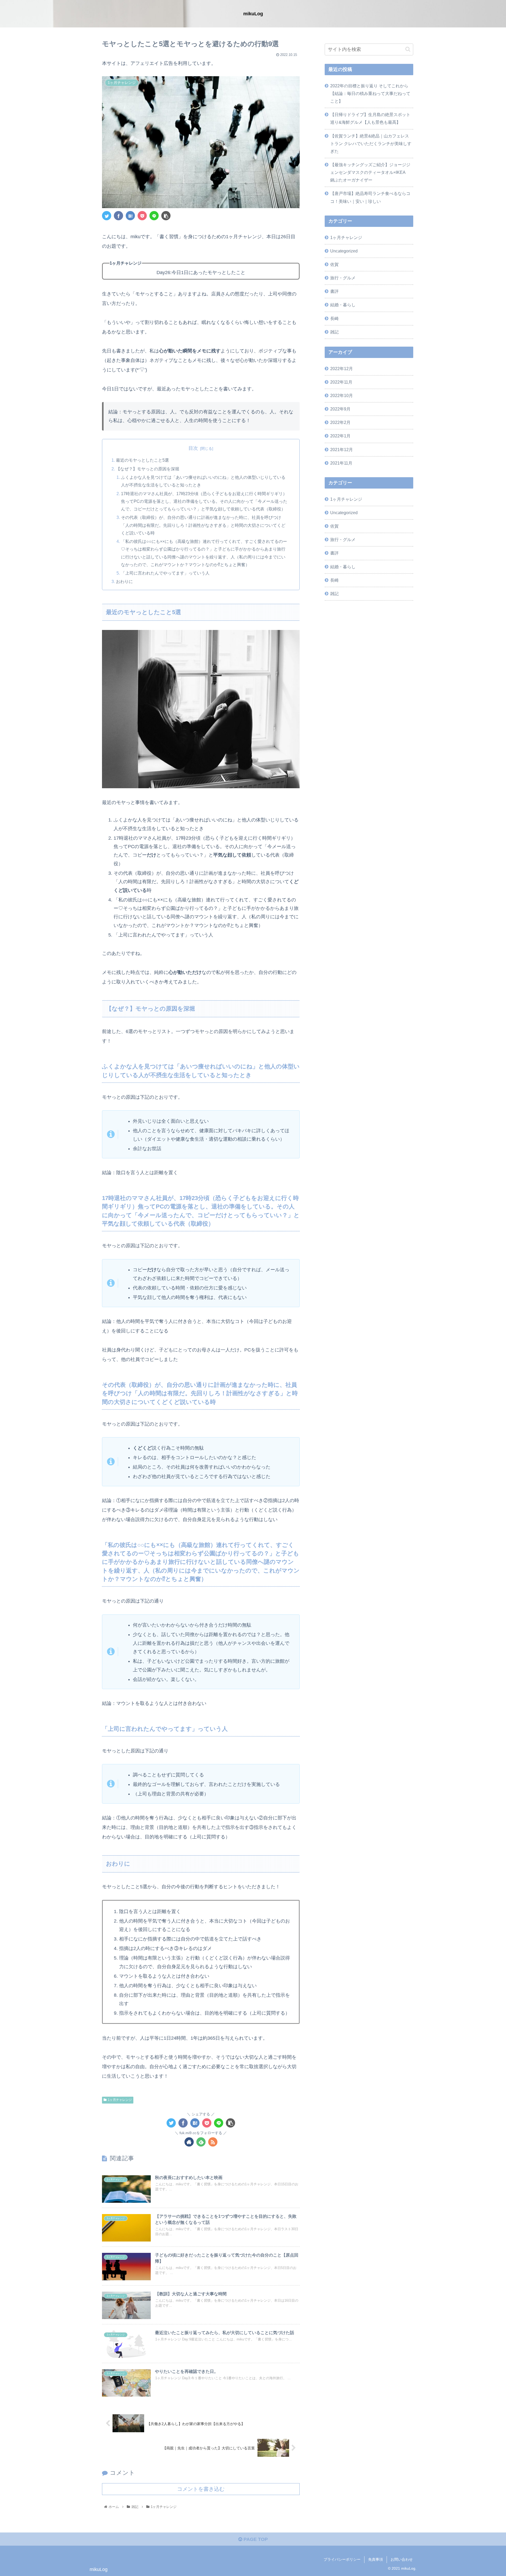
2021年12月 (342, 450)
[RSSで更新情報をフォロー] (213, 2142)
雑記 (334, 332)
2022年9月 (340, 409)
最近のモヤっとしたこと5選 (142, 460)
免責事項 (376, 2559)
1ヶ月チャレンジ (120, 2100)
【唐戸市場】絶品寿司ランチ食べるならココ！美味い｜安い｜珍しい (370, 197)
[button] (408, 49)
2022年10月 (342, 395)
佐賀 (334, 264)
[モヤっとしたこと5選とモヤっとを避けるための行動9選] (130, 216)
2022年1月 (340, 436)
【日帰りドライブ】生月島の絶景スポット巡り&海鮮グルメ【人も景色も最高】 (370, 118)
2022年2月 (340, 422)
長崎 (334, 318)
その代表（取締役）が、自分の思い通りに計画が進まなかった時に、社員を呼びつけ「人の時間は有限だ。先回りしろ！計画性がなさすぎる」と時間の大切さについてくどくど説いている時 (203, 525)
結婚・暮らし (343, 305)
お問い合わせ (402, 2559)
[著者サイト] (189, 2142)
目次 (193, 448)
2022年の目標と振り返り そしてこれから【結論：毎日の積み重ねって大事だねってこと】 (370, 93)
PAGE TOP (255, 2539)
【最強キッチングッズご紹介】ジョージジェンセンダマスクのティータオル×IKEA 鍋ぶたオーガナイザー (370, 172)
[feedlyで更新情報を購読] (201, 2142)
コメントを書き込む (201, 2489)
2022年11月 (341, 382)
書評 (334, 291)
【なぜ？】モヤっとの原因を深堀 (148, 469)
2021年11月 (341, 463)
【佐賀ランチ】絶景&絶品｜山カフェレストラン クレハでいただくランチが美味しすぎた (371, 144)
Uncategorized (344, 251)
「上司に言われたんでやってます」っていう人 (165, 573)
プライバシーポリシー (342, 2559)
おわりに (124, 581)
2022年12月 (342, 369)
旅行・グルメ (343, 278)
